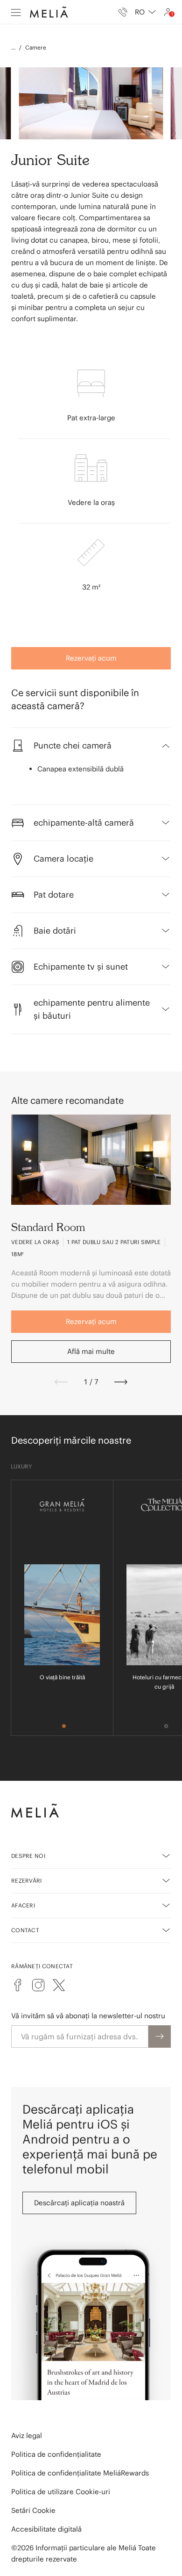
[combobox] (145, 12)
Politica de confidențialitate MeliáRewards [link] (80, 2473)
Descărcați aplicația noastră (79, 2203)
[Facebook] (18, 1985)
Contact (25, 1930)
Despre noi (28, 1856)
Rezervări (27, 1881)
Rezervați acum (91, 658)
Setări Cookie (33, 2510)
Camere (36, 47)
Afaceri (23, 1905)
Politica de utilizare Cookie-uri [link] (61, 2492)
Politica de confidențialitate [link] (56, 2454)
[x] (59, 1985)
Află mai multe (91, 1351)
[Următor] (121, 1382)
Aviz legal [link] (27, 2436)
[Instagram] (38, 1985)
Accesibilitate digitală (46, 2529)
